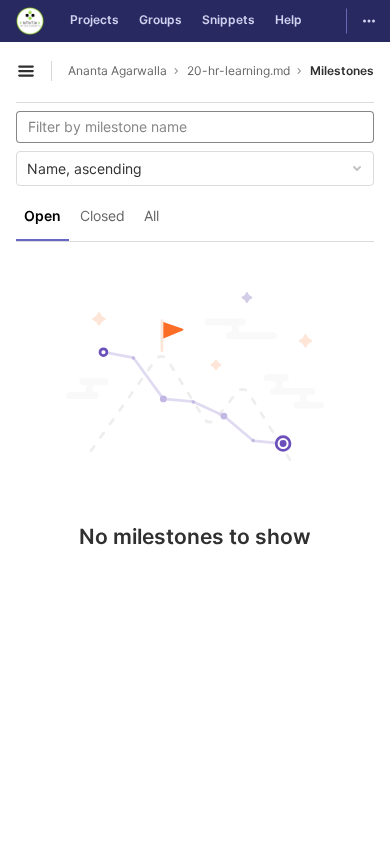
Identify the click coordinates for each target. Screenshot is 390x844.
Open (42, 215)
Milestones (342, 70)
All (151, 215)
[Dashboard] (30, 21)
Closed (102, 215)
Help (288, 19)
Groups (160, 19)
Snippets (228, 19)
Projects (94, 19)
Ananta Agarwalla (117, 70)
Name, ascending (84, 168)
